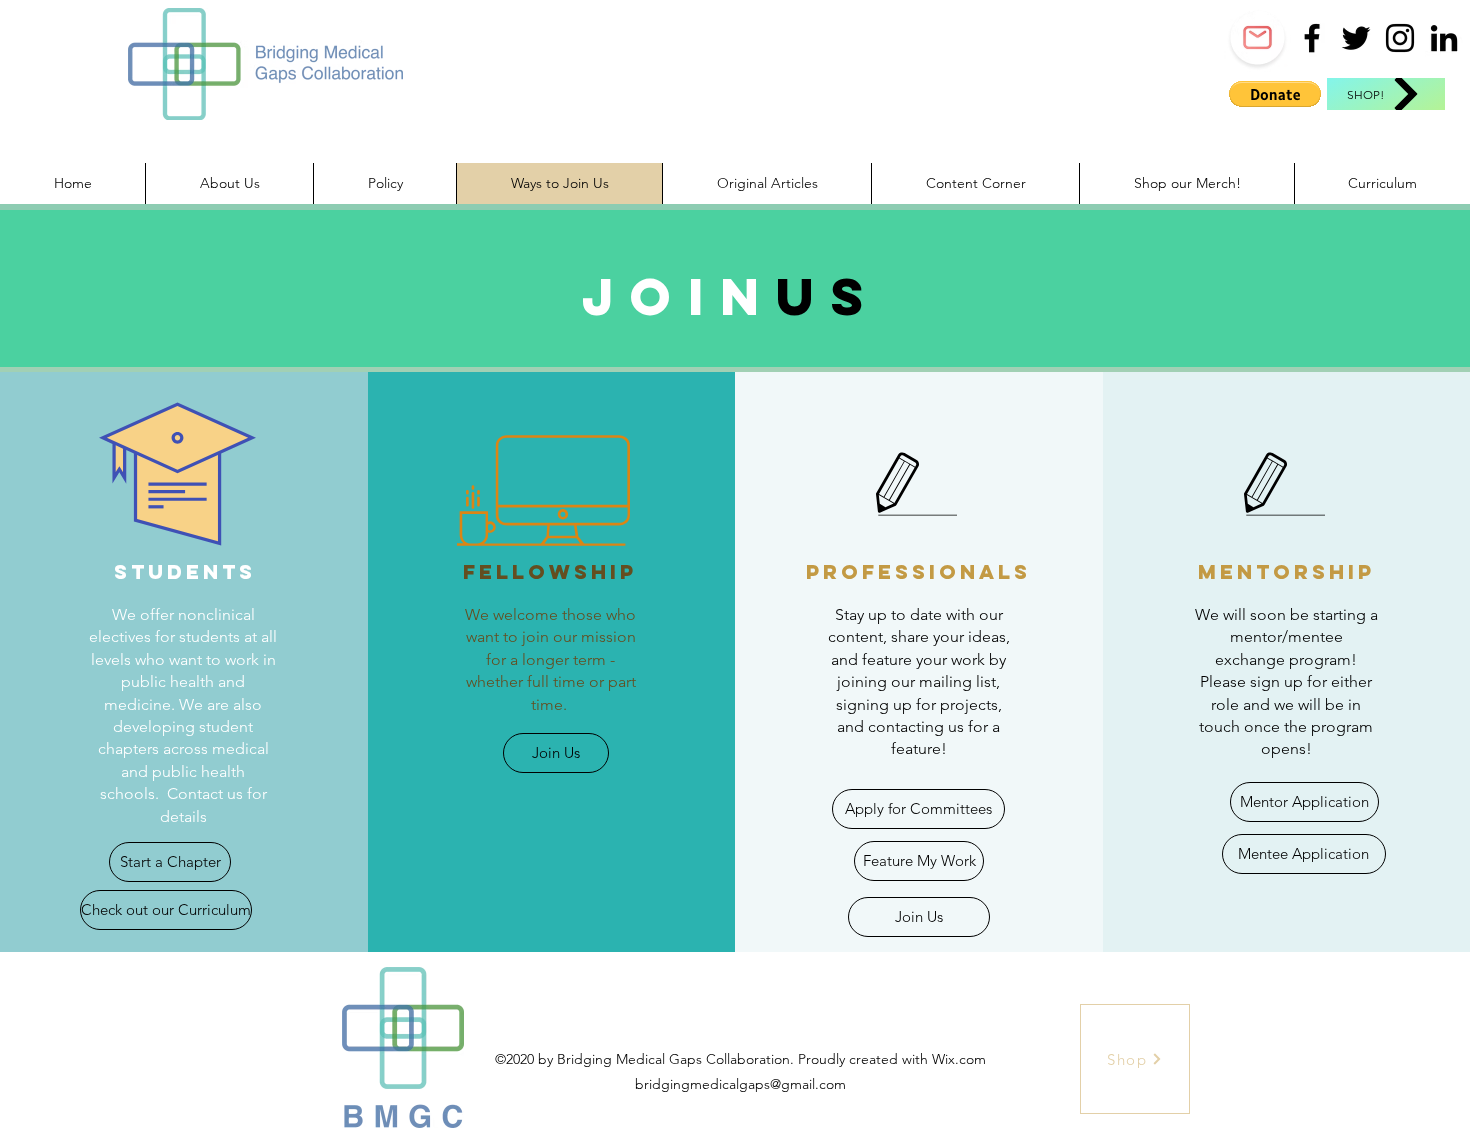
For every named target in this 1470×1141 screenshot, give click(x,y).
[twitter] (1356, 38)
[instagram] (1400, 38)
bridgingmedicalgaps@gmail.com (740, 1084)
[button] (1275, 94)
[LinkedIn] (1444, 38)
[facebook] (1312, 38)
